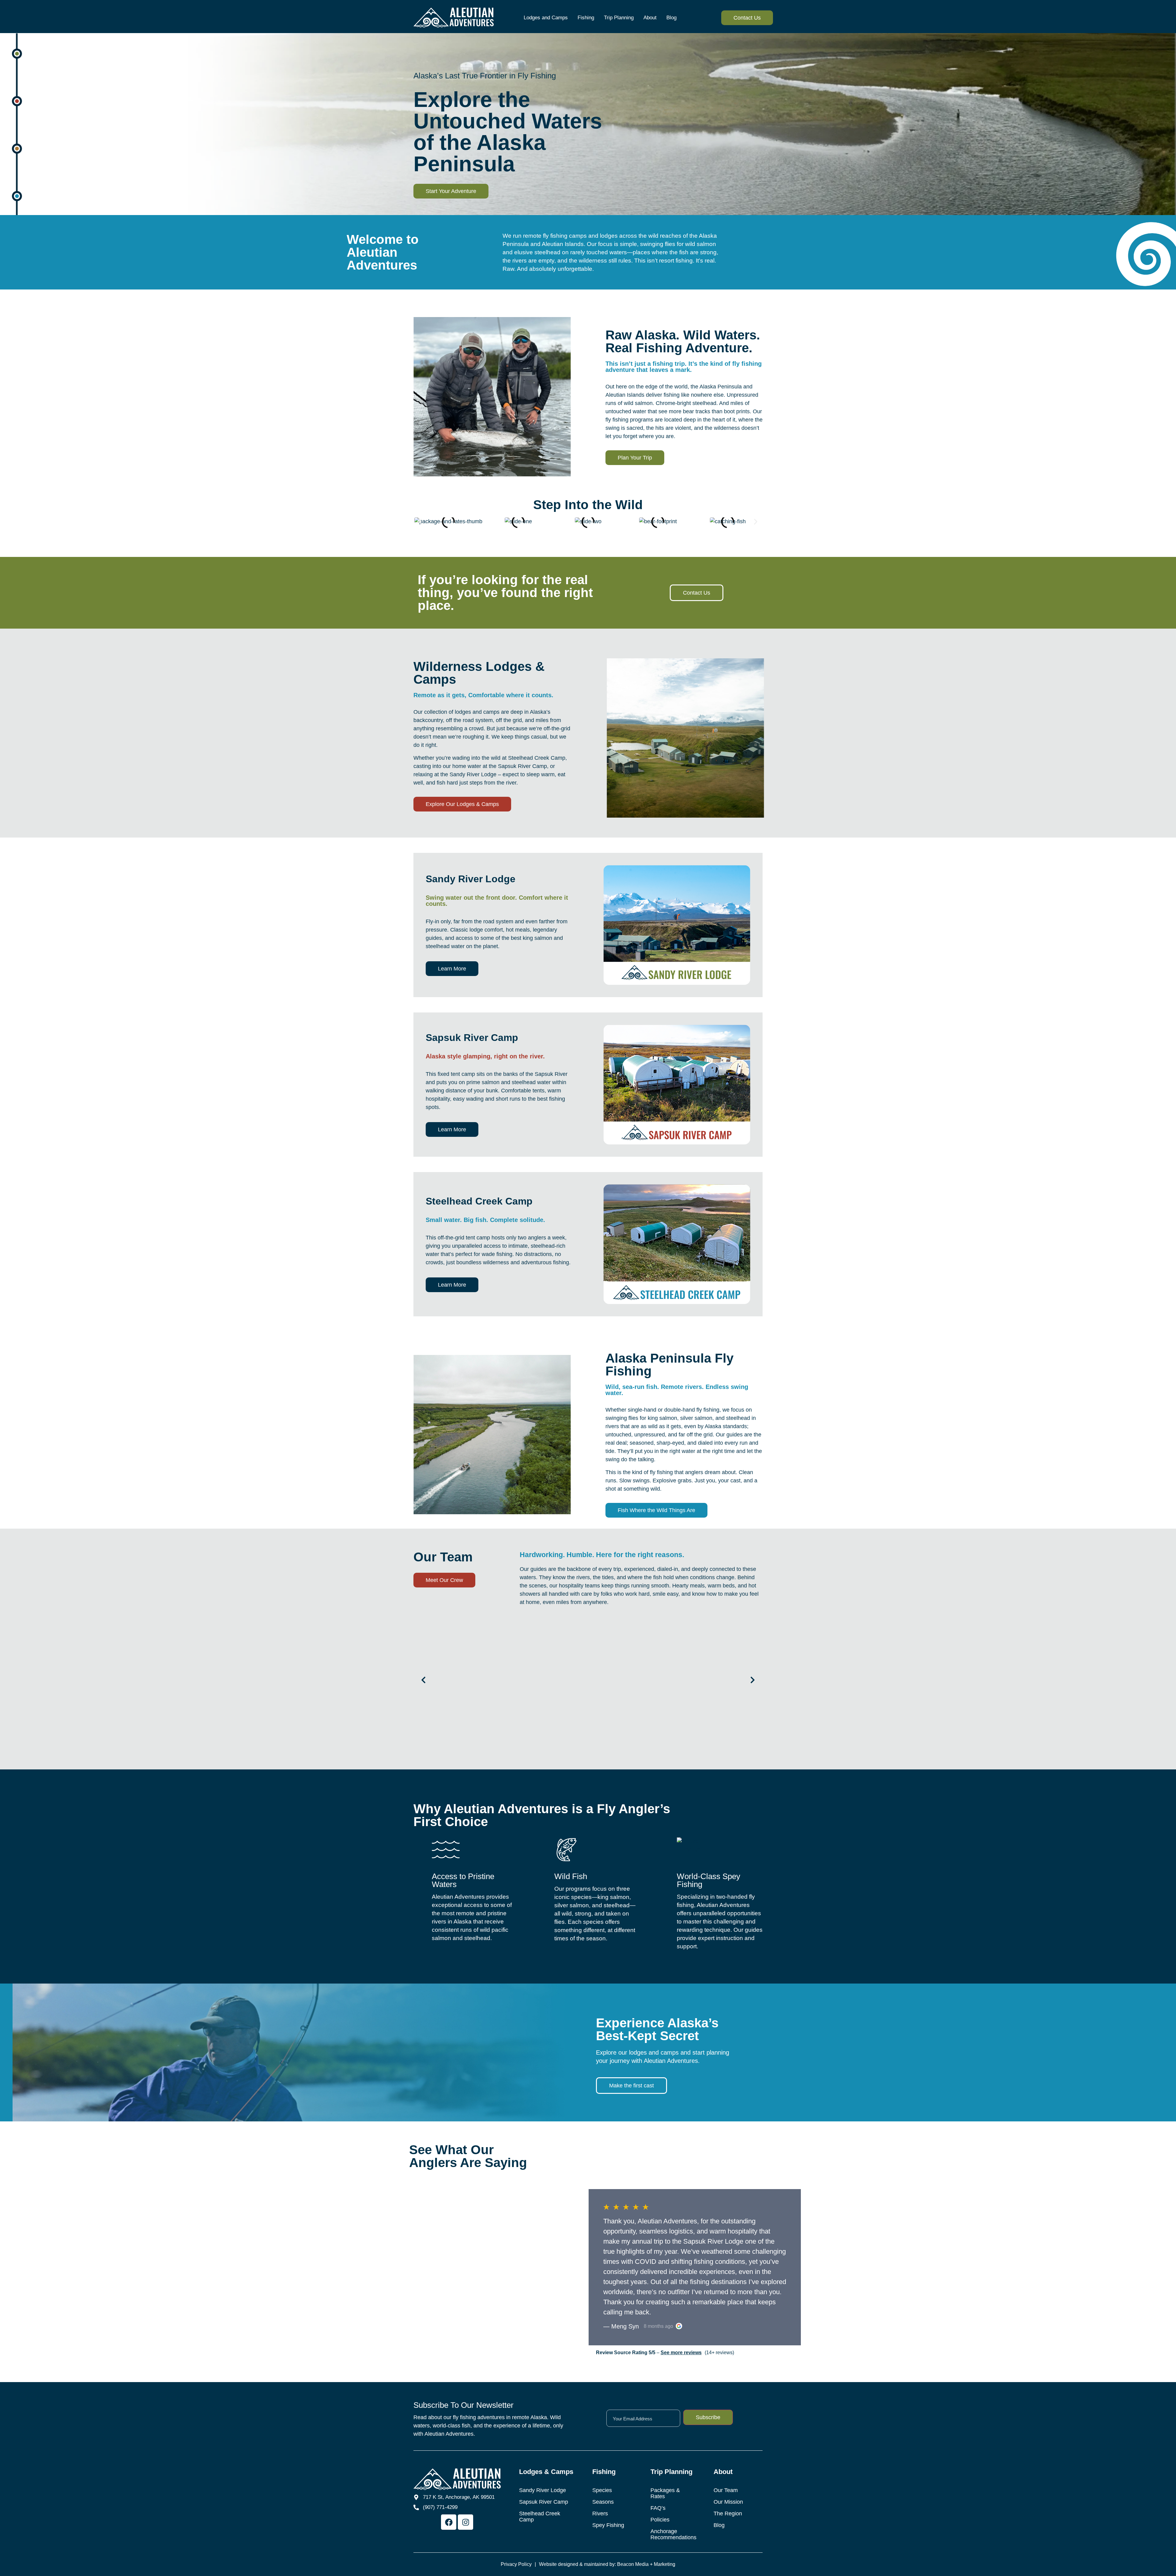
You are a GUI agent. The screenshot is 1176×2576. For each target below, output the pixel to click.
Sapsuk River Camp (544, 2502)
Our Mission (728, 2502)
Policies (660, 2520)
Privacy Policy (516, 2564)
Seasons (603, 2502)
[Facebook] (449, 2522)
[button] (420, 522)
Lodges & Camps (546, 2472)
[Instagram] (466, 2522)
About (650, 18)
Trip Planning (619, 18)
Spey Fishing (608, 2525)
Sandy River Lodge (543, 2490)
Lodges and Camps (546, 18)
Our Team (726, 2490)
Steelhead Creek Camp (540, 2517)
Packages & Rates (665, 2493)
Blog (671, 18)
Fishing (586, 18)
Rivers (600, 2514)
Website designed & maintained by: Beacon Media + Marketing (607, 2564)
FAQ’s (658, 2508)
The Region (728, 2514)
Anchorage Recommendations (673, 2534)
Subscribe (708, 2417)
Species (602, 2490)
